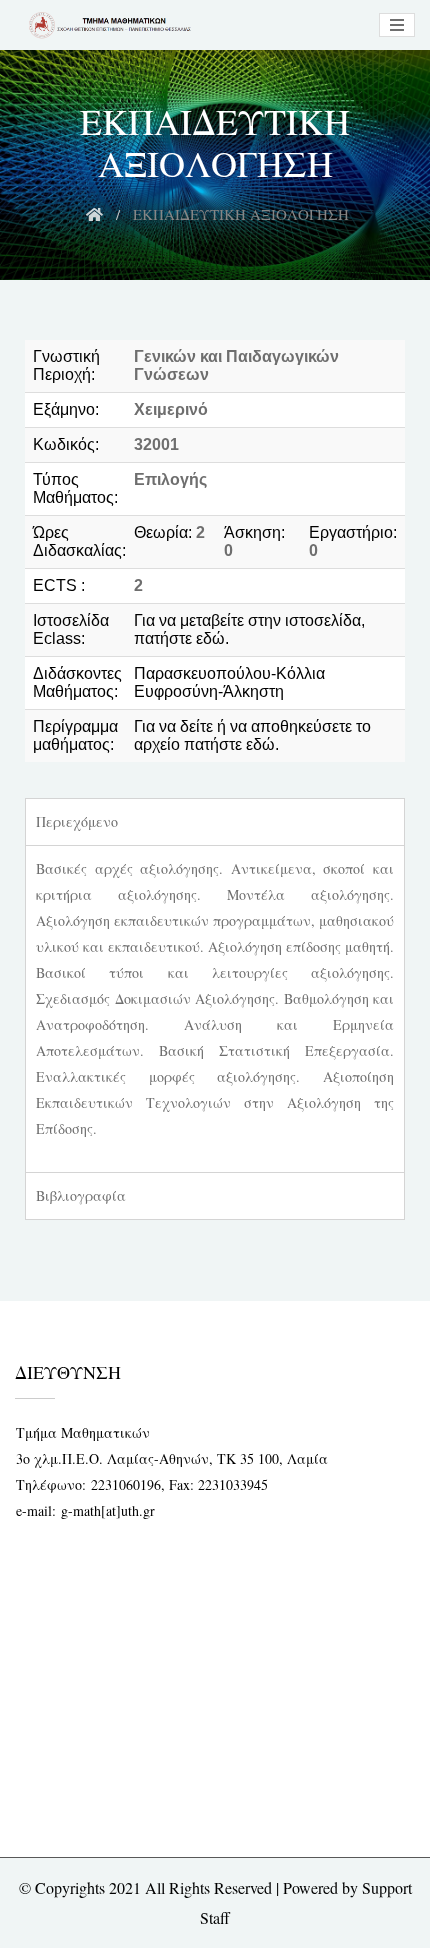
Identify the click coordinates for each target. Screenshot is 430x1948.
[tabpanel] (215, 1008)
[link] (107, 25)
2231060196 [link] (126, 1484)
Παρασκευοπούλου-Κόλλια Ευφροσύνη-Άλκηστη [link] (229, 682)
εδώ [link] (260, 744)
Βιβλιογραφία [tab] (81, 1195)
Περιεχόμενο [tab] (77, 821)
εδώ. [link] (212, 638)
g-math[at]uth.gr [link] (108, 1510)
